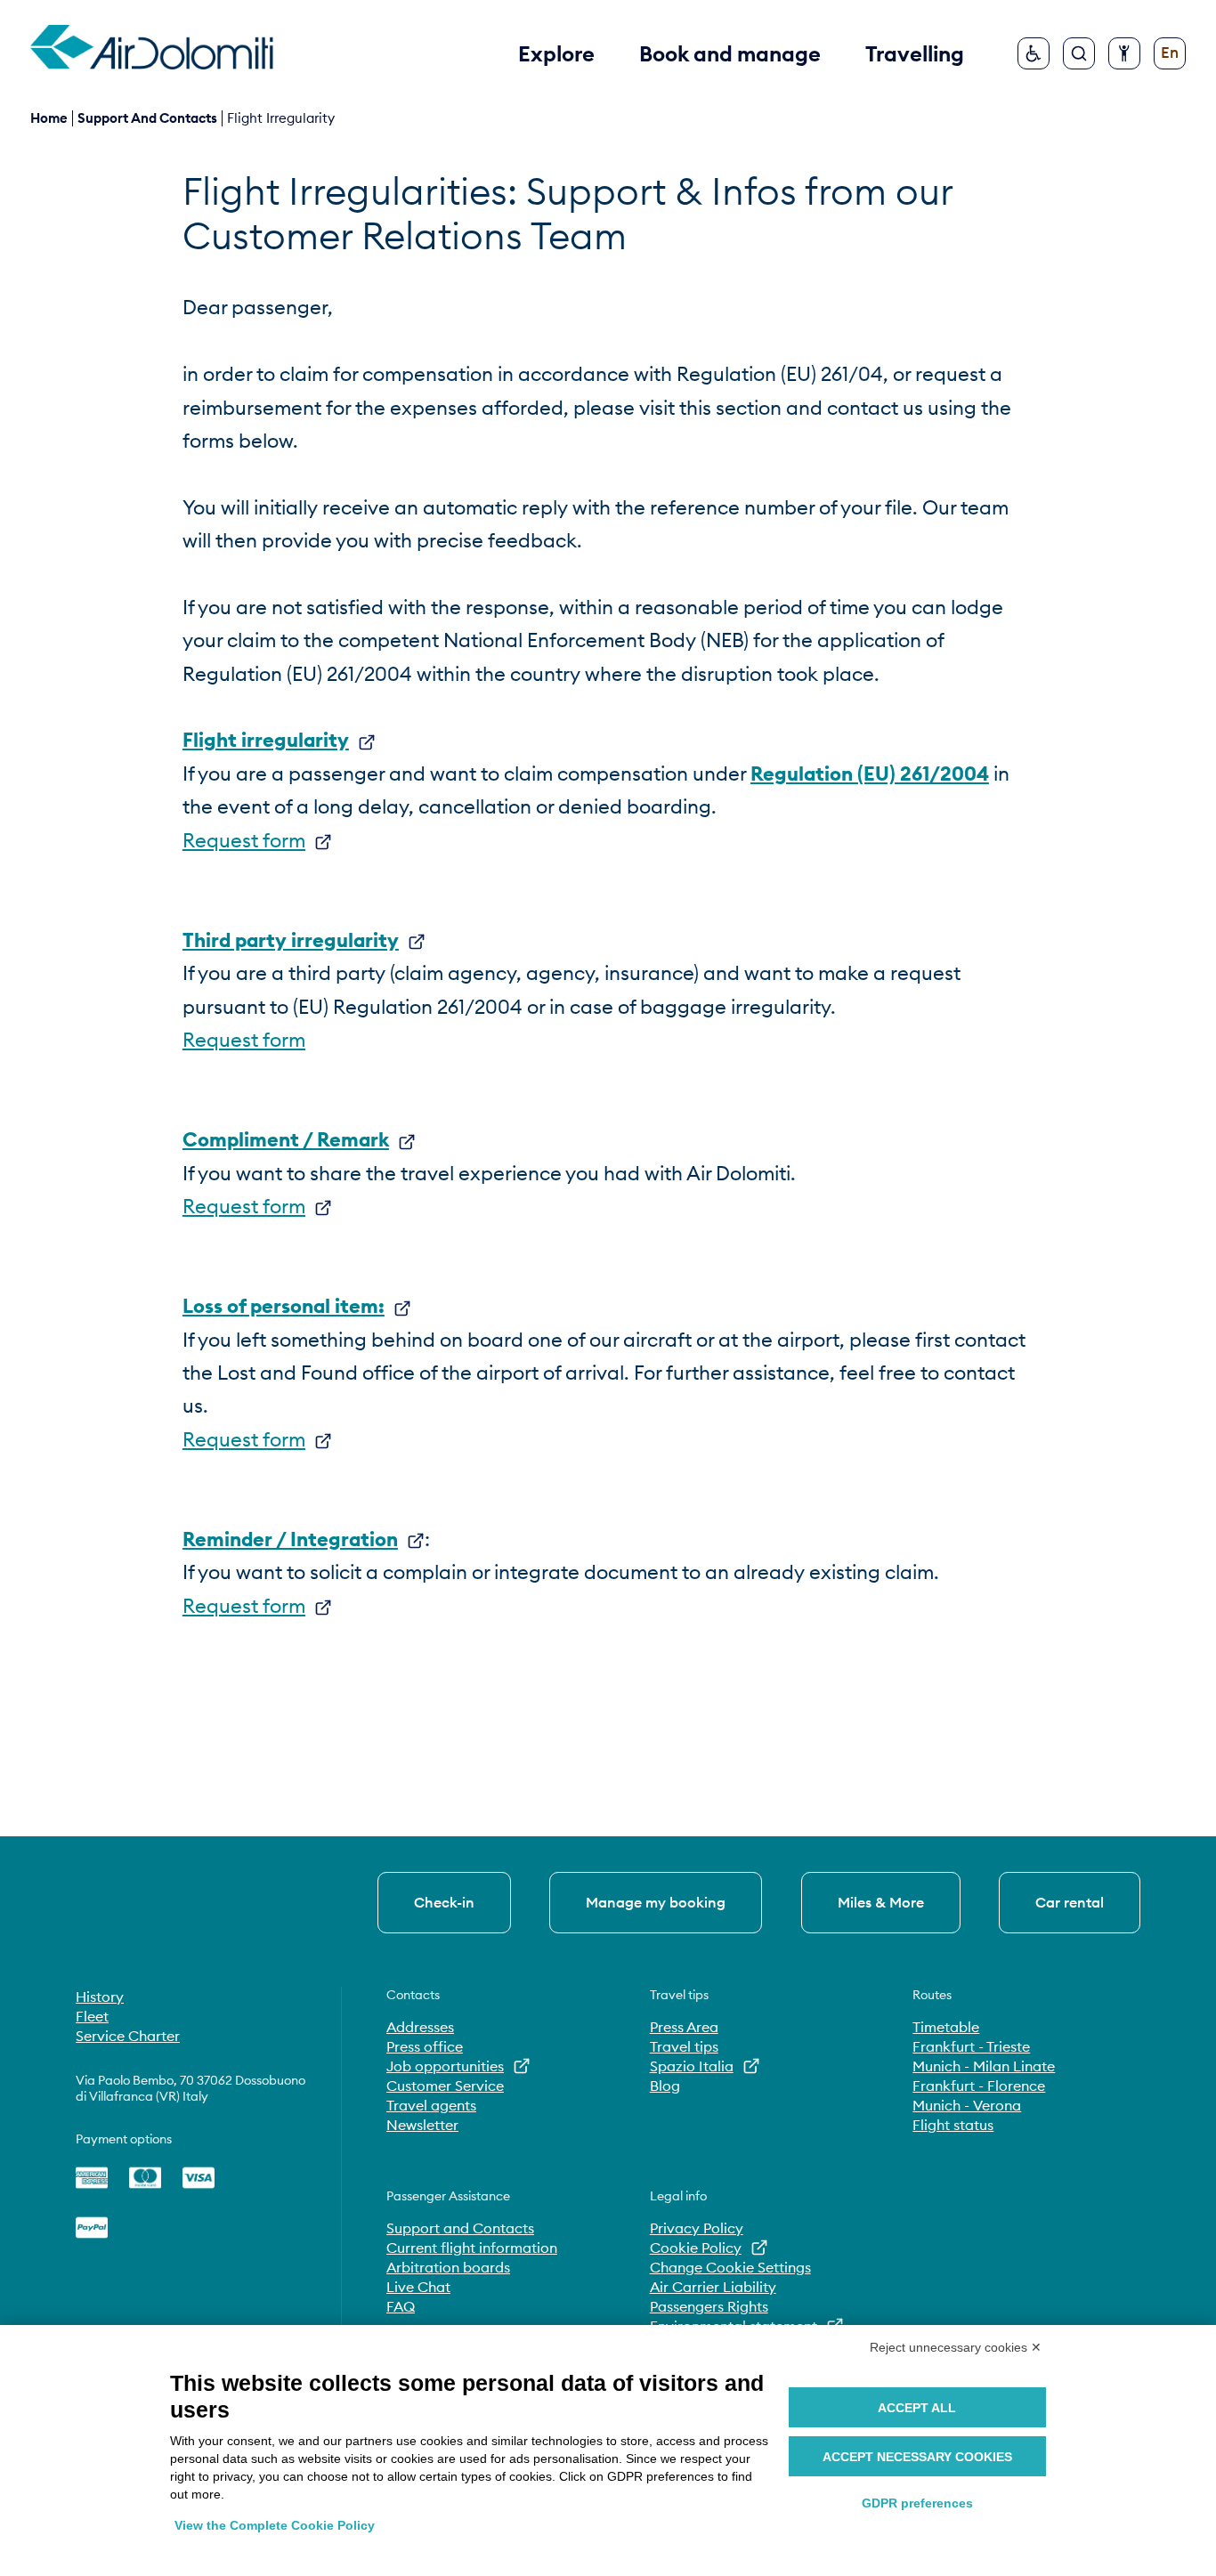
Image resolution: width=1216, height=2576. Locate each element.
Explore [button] (556, 53)
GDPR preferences (917, 2503)
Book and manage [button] (730, 53)
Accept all (917, 2408)
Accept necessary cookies (917, 2457)
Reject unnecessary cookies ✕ (956, 2347)
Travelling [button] (915, 53)
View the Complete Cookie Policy (275, 2525)
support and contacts (147, 118)
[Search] (1079, 53)
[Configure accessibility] (1124, 53)
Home (49, 118)
